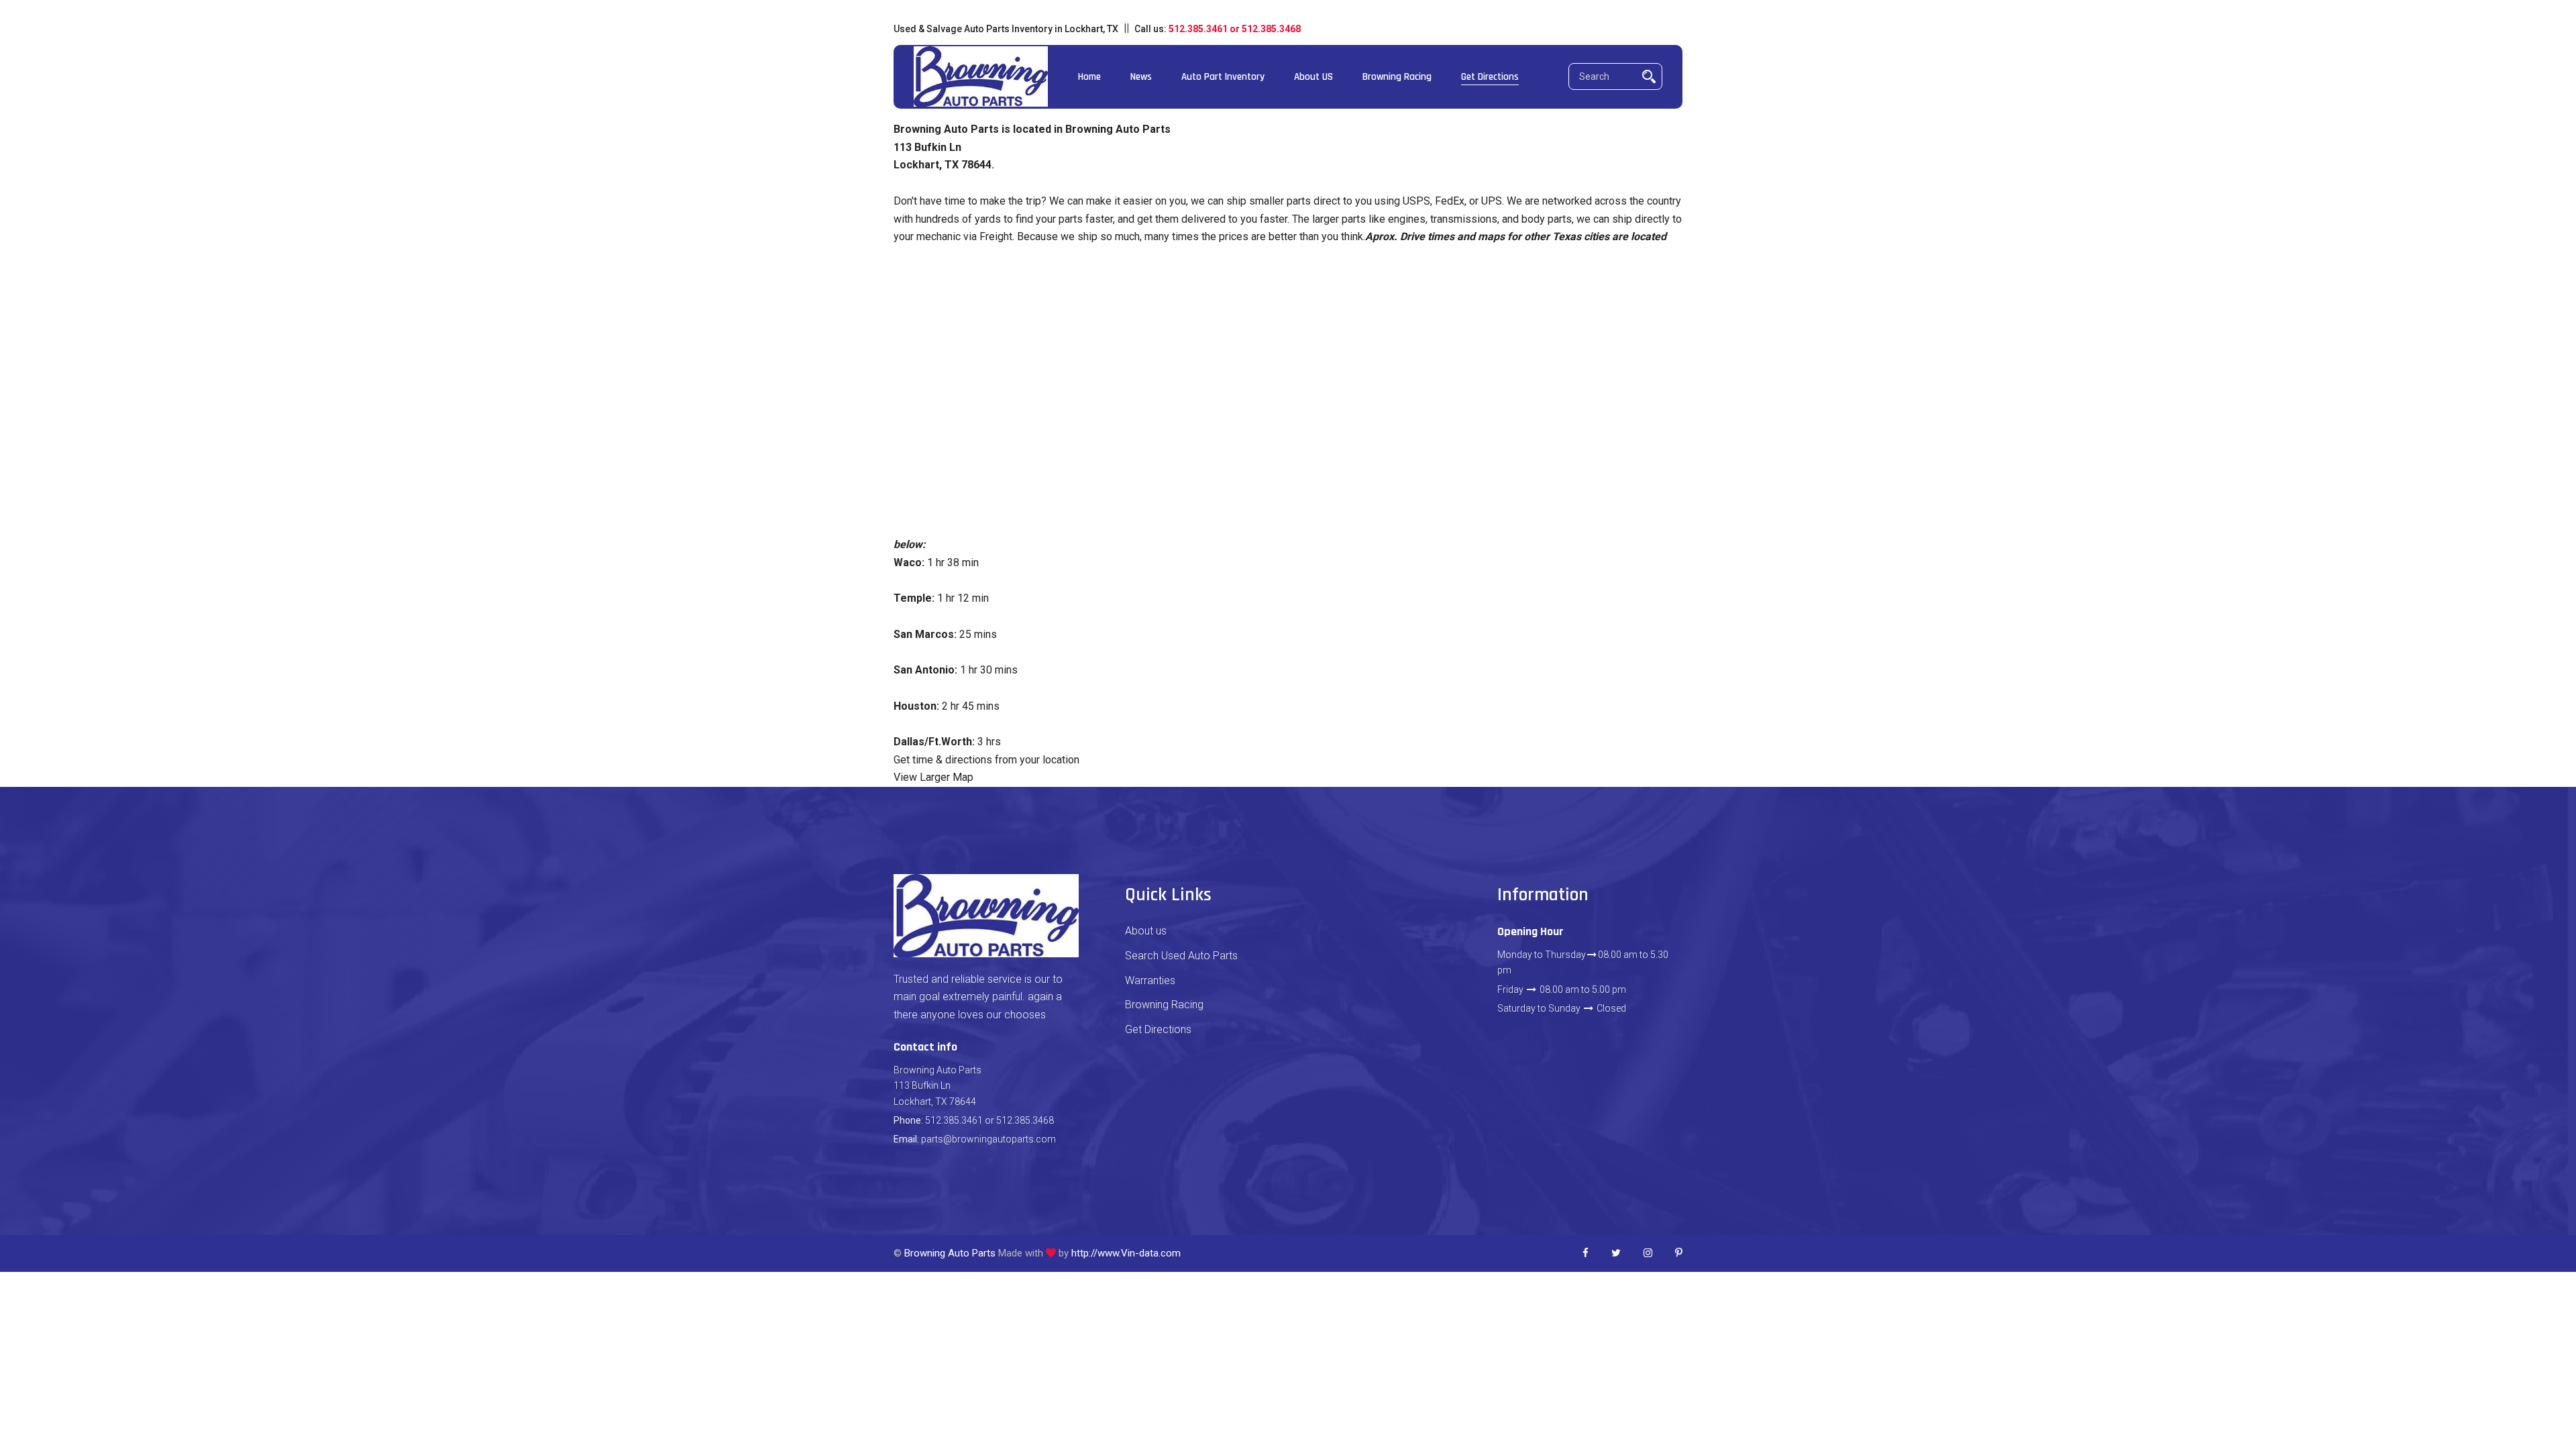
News (1141, 77)
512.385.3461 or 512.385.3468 (1235, 29)
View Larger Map (933, 777)
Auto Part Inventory (1223, 77)
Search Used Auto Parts (1181, 956)
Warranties (1150, 980)
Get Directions (1490, 77)
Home (1089, 77)
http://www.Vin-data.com (1126, 1253)
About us (1146, 931)
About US (1313, 77)
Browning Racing (1397, 77)
